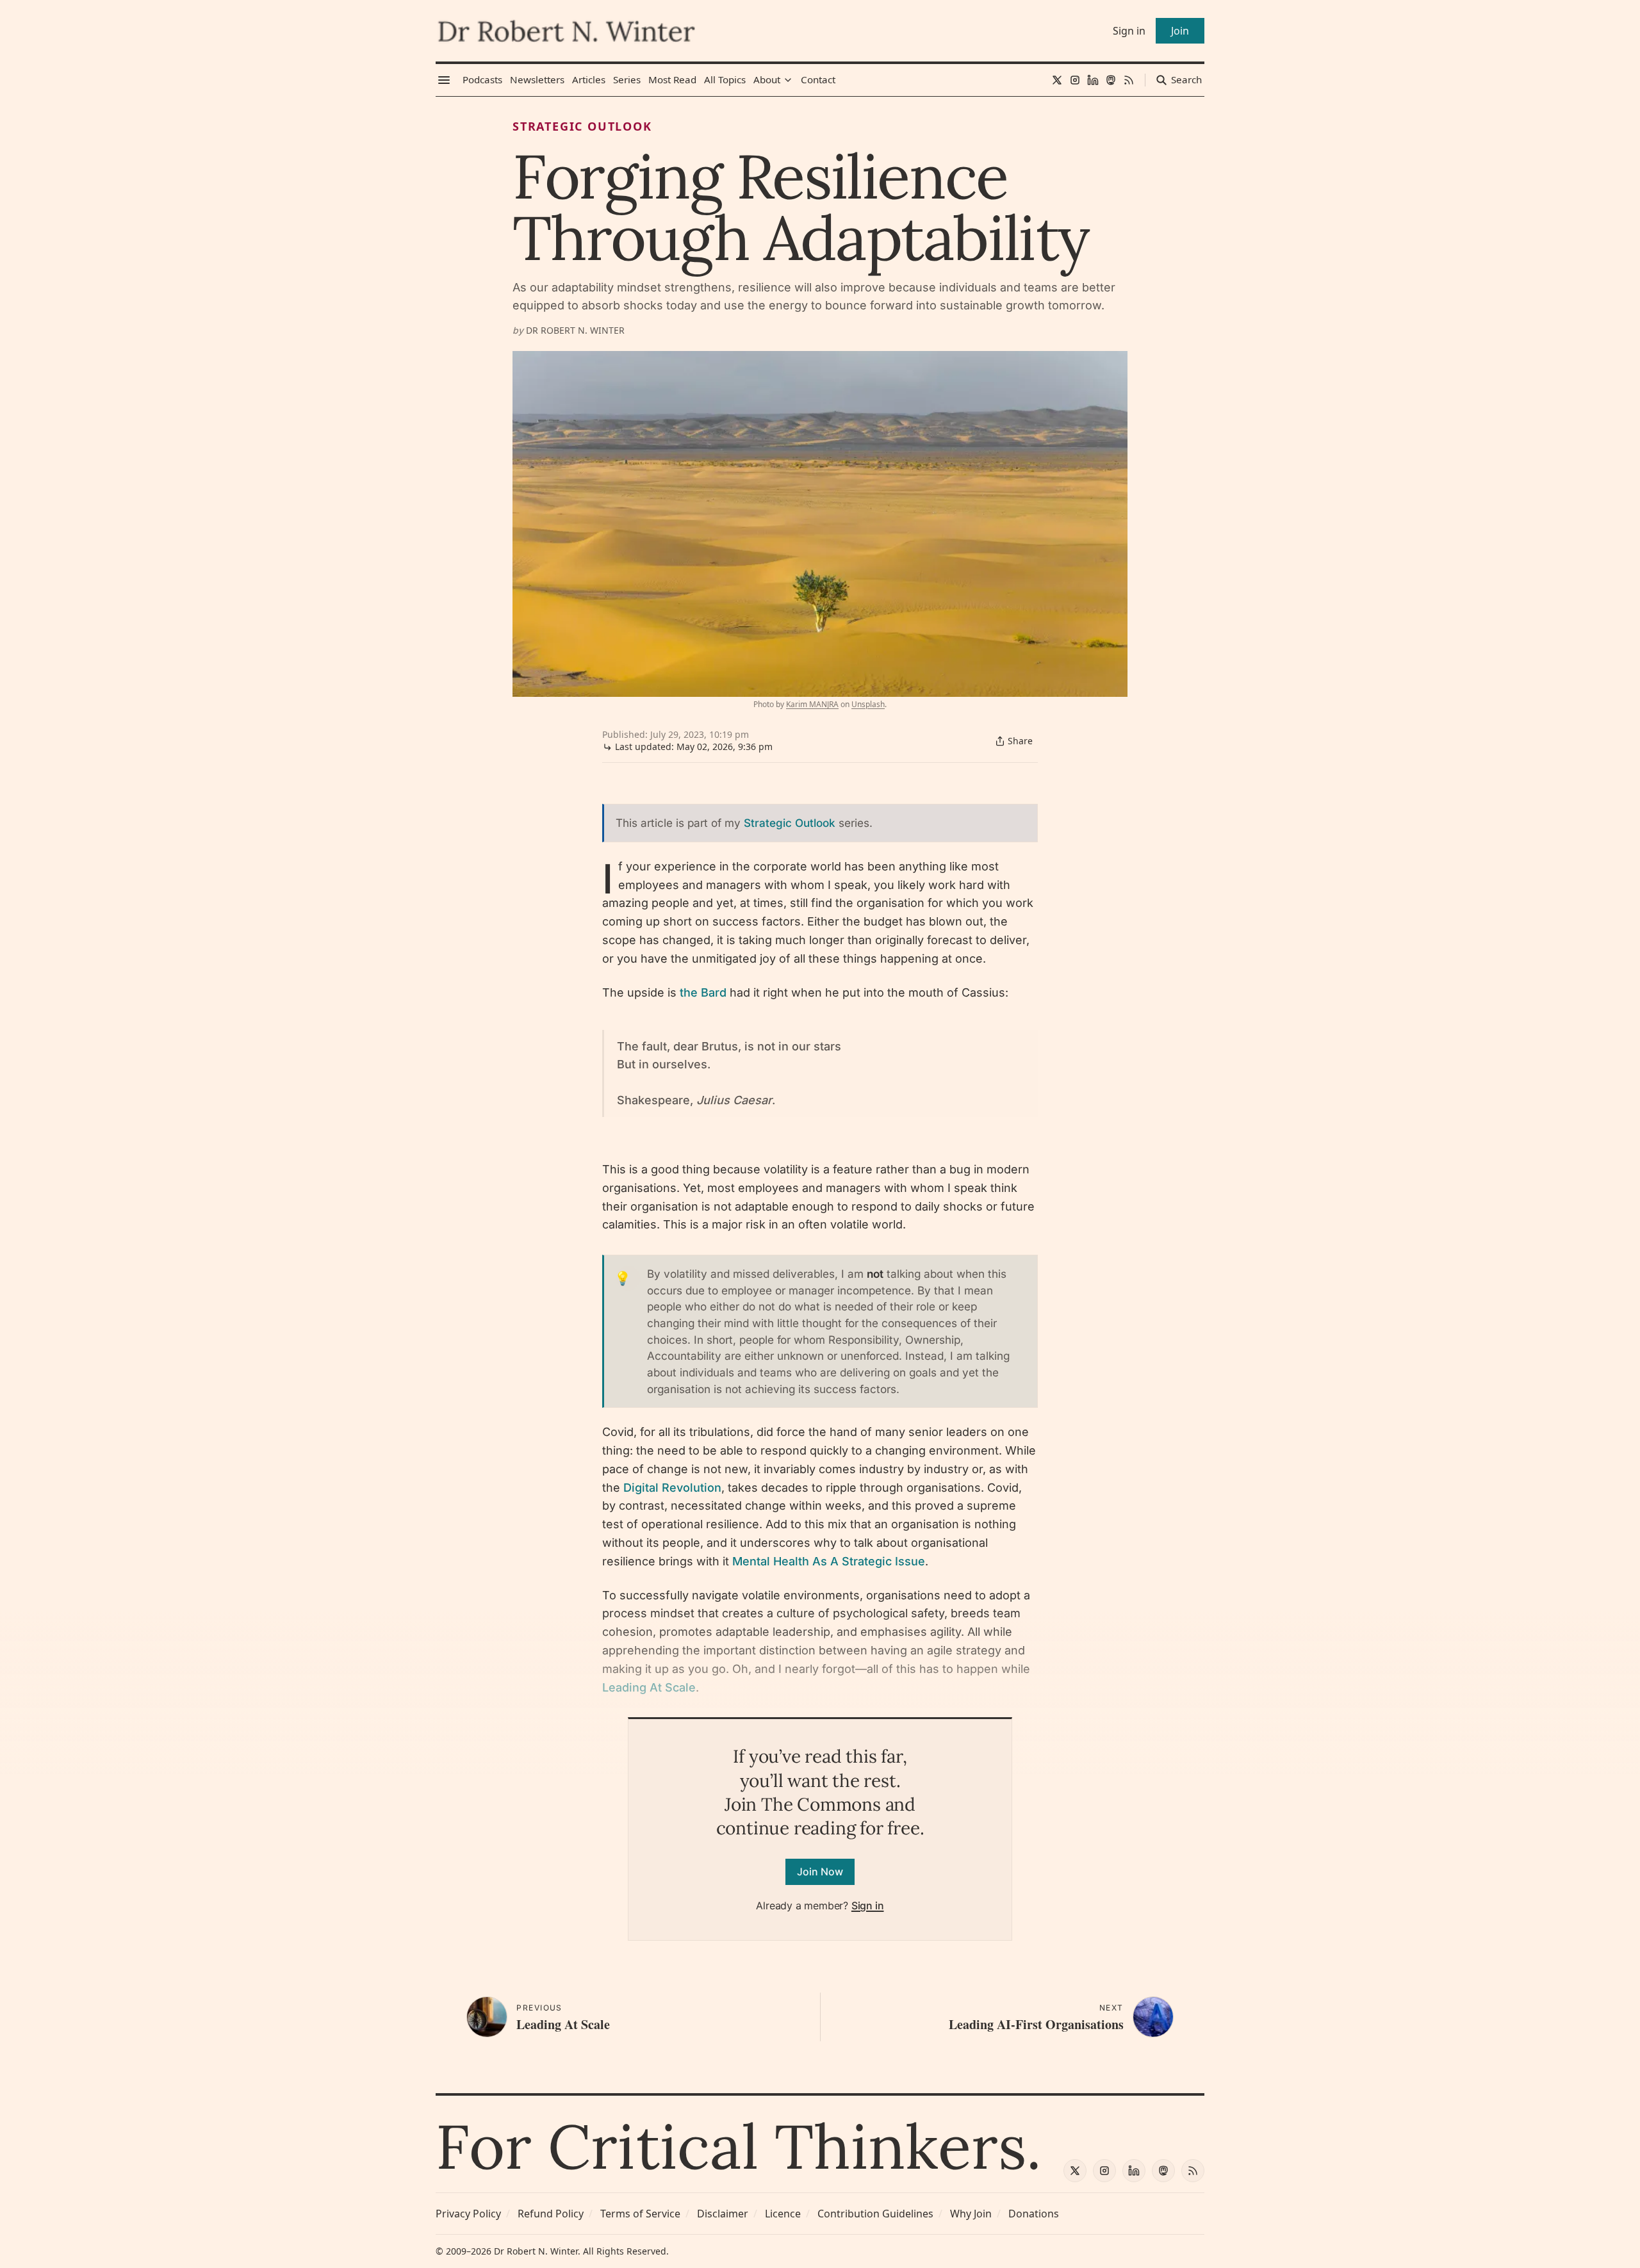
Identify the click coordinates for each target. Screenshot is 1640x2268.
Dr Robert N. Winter (575, 330)
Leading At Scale (649, 1687)
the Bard (703, 992)
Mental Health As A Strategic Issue (829, 1561)
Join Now (820, 1872)
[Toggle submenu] (788, 80)
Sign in (868, 1905)
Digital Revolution (672, 1488)
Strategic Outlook (582, 126)
